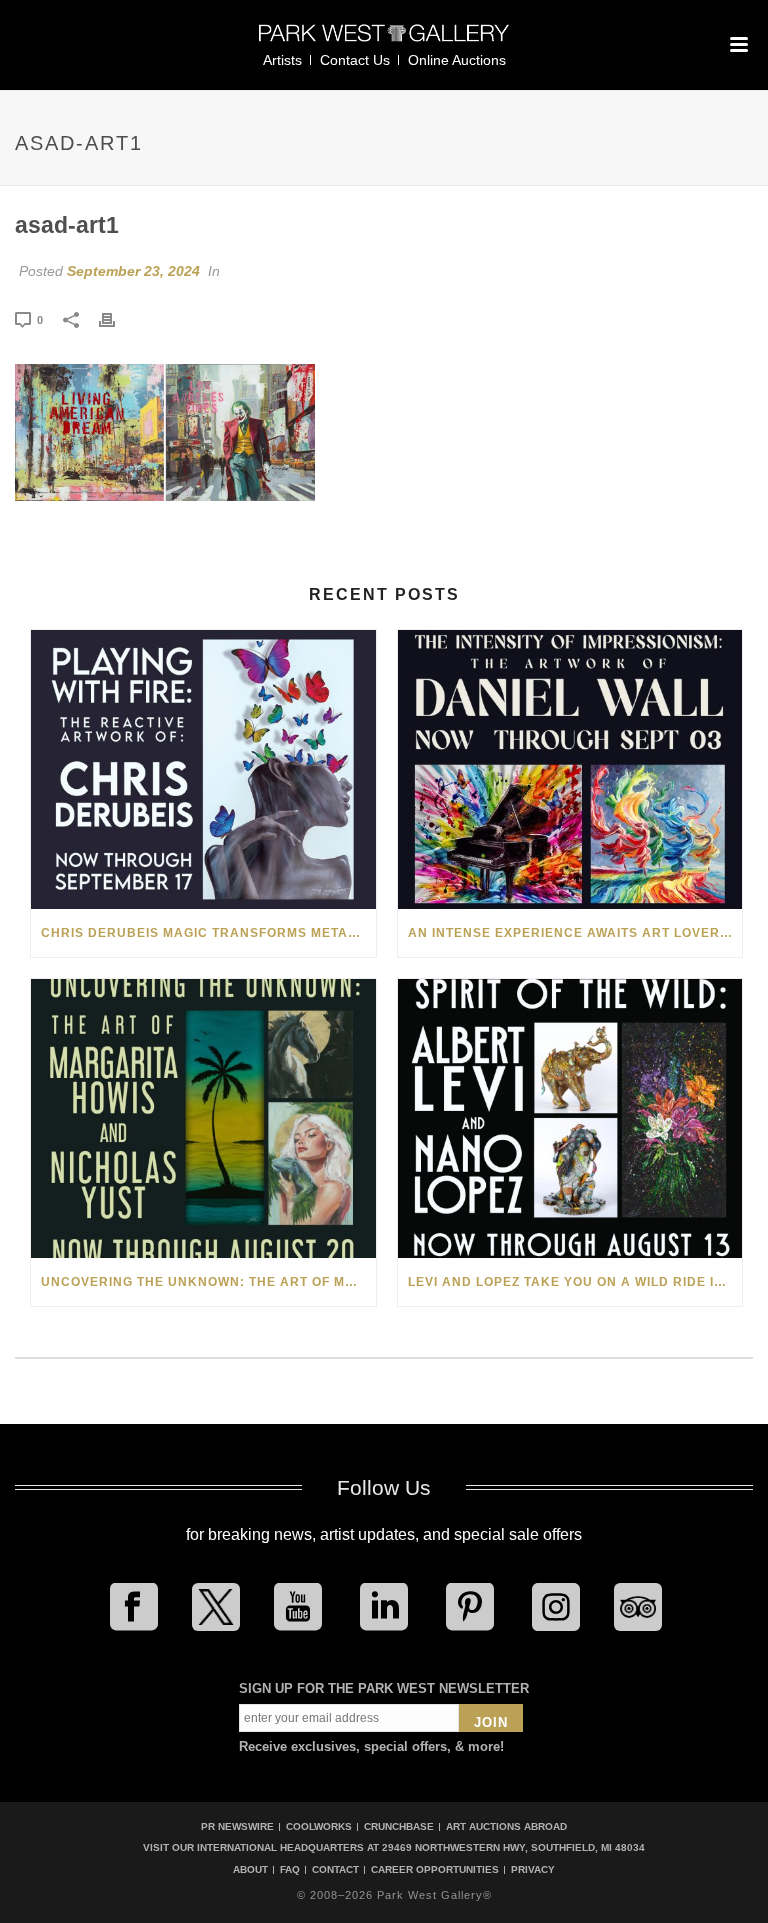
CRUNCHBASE (399, 1826)
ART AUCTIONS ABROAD (506, 1826)
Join (491, 1722)
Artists (282, 60)
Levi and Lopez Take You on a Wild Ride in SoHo (575, 1282)
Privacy (533, 1870)
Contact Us (355, 60)
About (250, 1870)
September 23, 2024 (133, 271)
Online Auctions (457, 60)
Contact (335, 1870)
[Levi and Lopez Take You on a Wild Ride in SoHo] (570, 1118)
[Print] (117, 319)
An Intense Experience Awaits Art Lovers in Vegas (575, 933)
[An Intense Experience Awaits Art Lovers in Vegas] (570, 769)
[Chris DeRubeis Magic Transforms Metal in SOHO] (203, 769)
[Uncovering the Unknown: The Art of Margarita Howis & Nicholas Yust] (203, 1118)
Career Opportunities (435, 1870)
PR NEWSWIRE (237, 1826)
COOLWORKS (319, 1826)
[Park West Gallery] (384, 41)
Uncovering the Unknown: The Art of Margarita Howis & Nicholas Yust (208, 1282)
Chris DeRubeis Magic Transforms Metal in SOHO (208, 933)
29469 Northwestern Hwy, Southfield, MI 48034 (513, 1847)
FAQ (290, 1870)
